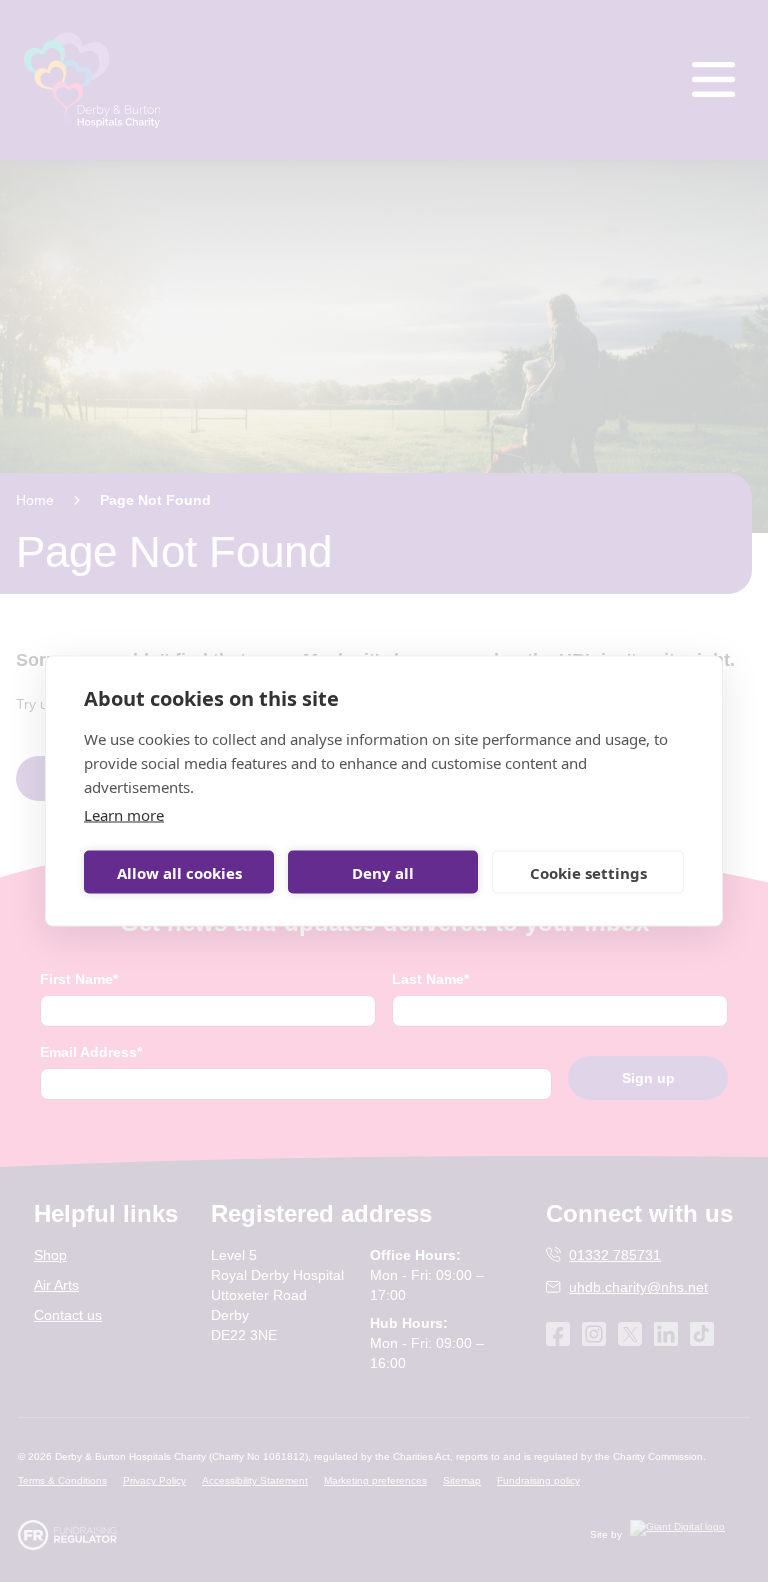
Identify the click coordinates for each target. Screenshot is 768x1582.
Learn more (124, 815)
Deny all (383, 872)
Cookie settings (588, 872)
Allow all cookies (179, 872)
